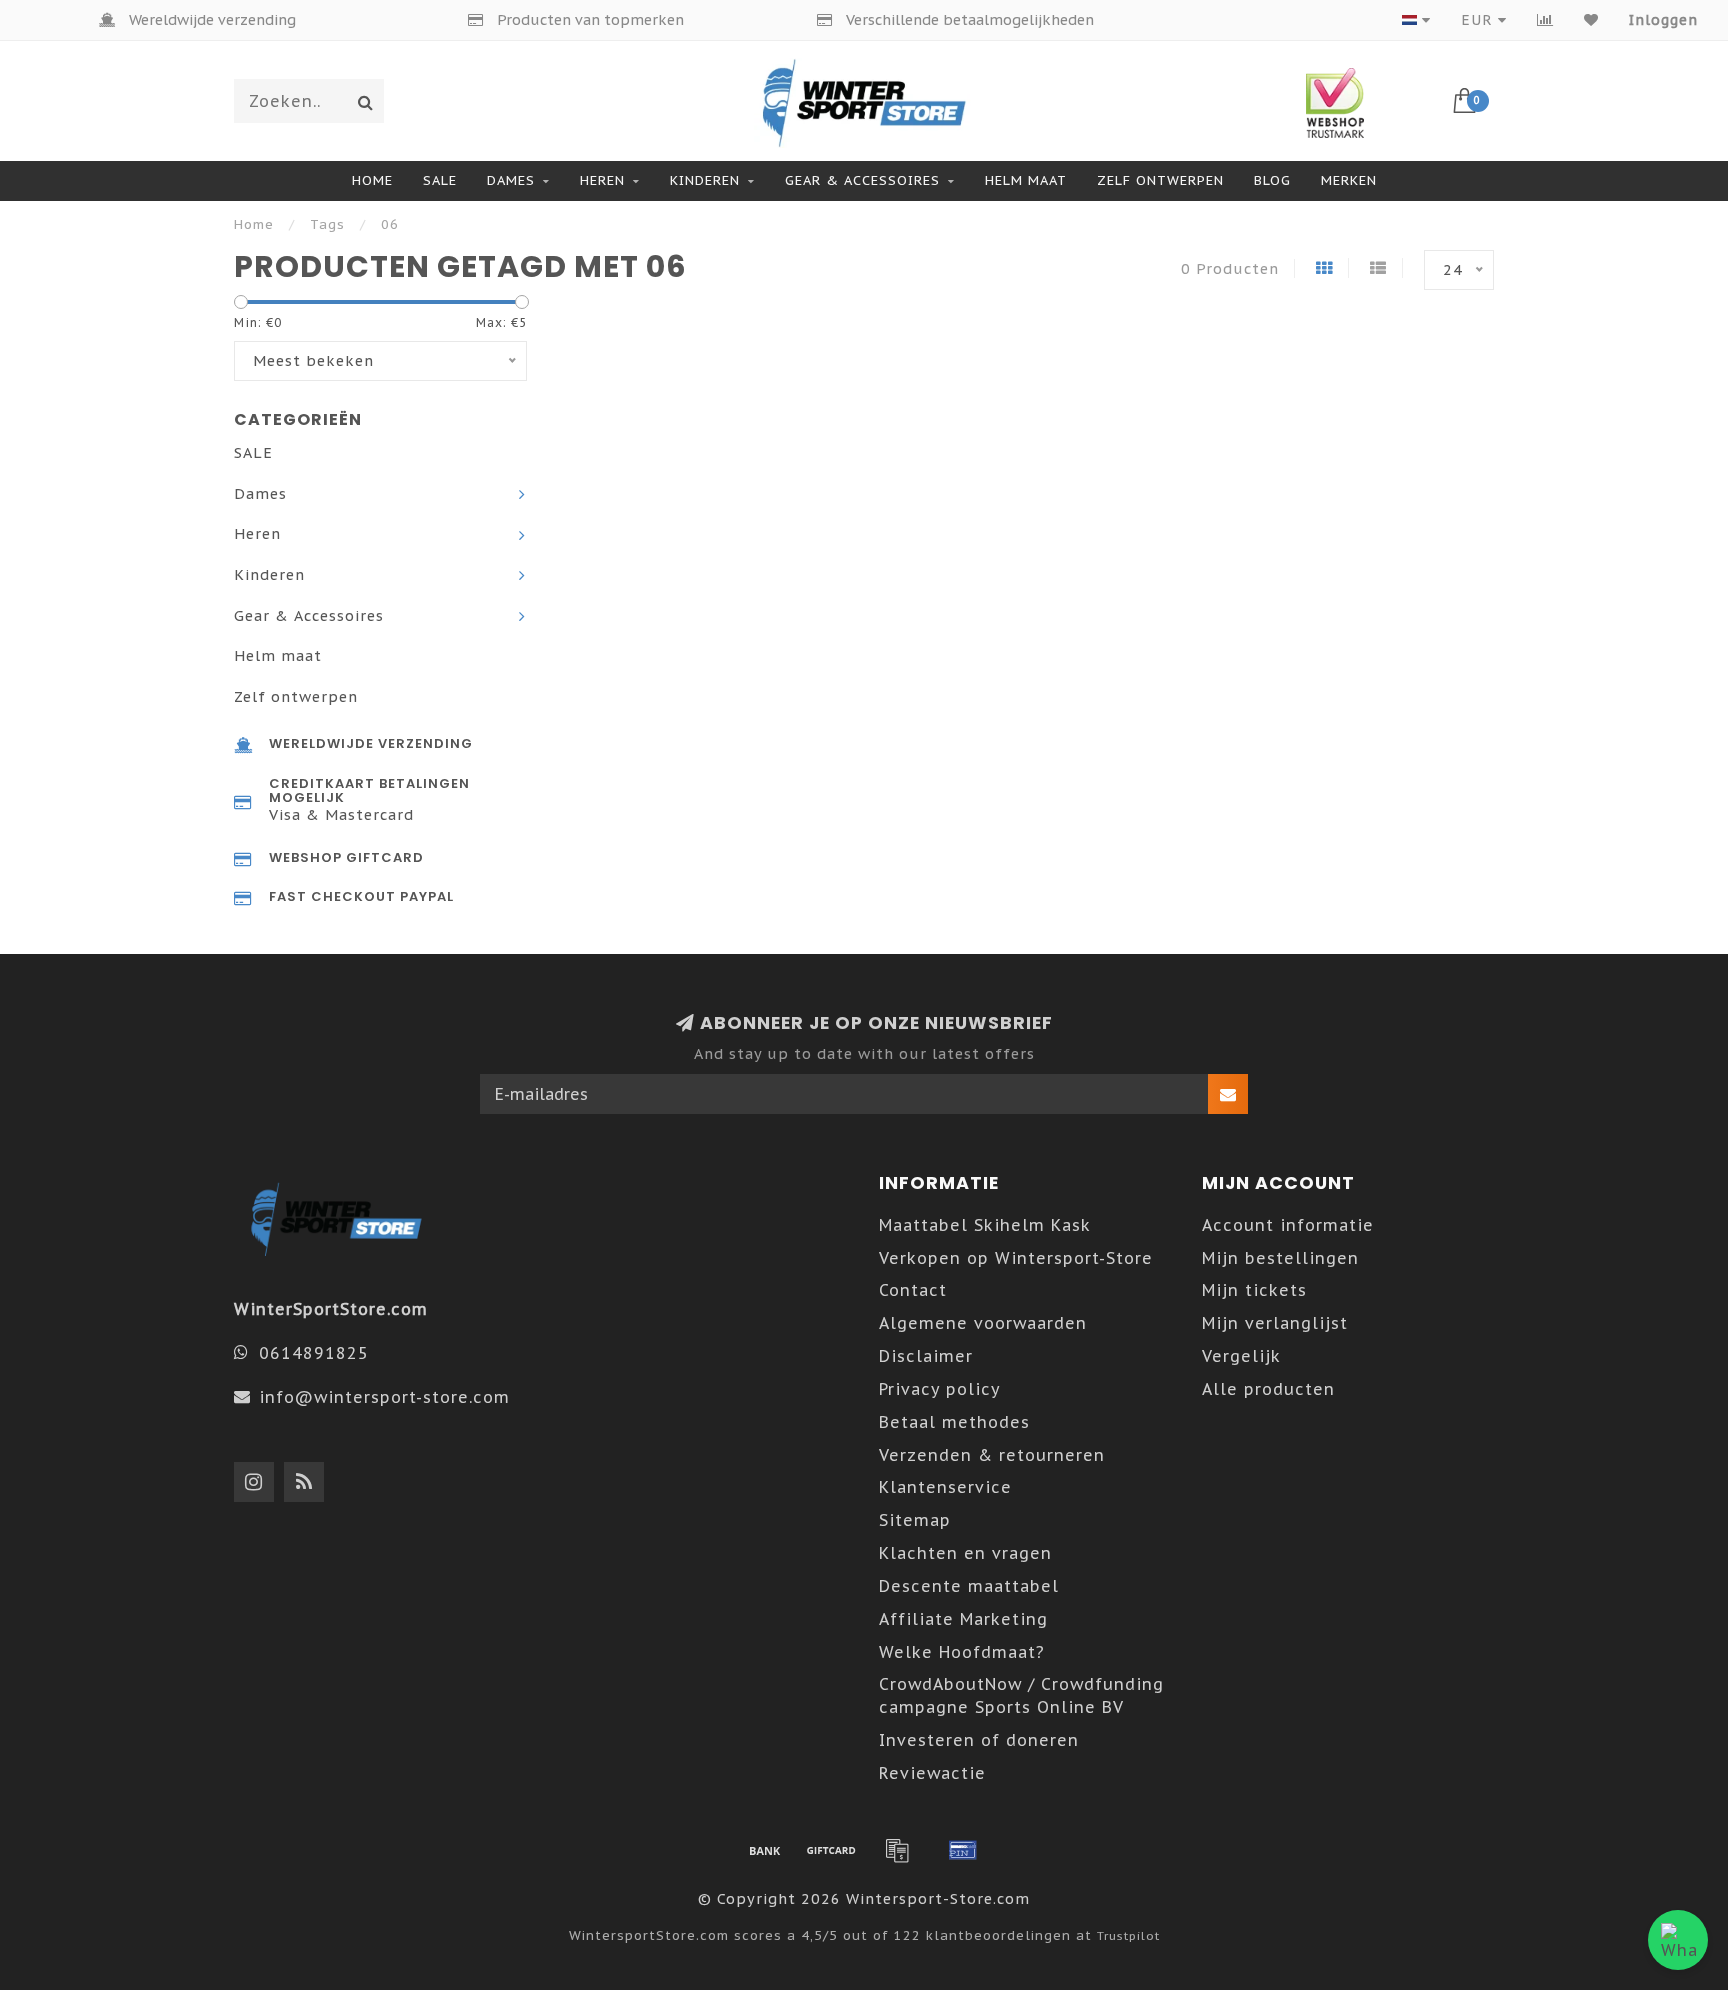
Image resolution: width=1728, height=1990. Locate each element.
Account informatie (1288, 1225)
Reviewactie (932, 1773)
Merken (1349, 180)
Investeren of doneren (979, 1740)
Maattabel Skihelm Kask (985, 1225)
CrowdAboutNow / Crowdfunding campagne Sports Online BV (1021, 1695)
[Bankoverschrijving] (765, 1850)
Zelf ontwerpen (1160, 180)
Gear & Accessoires (862, 180)
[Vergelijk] (1545, 20)
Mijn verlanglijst (1275, 1323)
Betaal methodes (954, 1422)
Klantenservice (945, 1487)
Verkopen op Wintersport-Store (1016, 1258)
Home (372, 180)
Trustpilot (1128, 1935)
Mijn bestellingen (1280, 1258)
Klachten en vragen (965, 1553)
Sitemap (915, 1520)
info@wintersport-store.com (384, 1397)
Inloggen (1663, 20)
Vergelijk (1241, 1356)
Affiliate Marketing (963, 1619)
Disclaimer (926, 1356)
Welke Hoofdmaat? (962, 1652)
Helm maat (1026, 180)
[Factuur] (897, 1850)
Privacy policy (940, 1389)
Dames (511, 180)
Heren (602, 180)
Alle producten (1268, 1389)
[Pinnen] (963, 1850)
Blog (1272, 180)
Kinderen (705, 180)
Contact (913, 1290)
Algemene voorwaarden (983, 1323)
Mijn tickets (1254, 1290)
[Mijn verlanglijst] (1591, 20)
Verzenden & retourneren (992, 1455)
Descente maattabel (969, 1586)
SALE (440, 180)
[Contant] (831, 1850)
